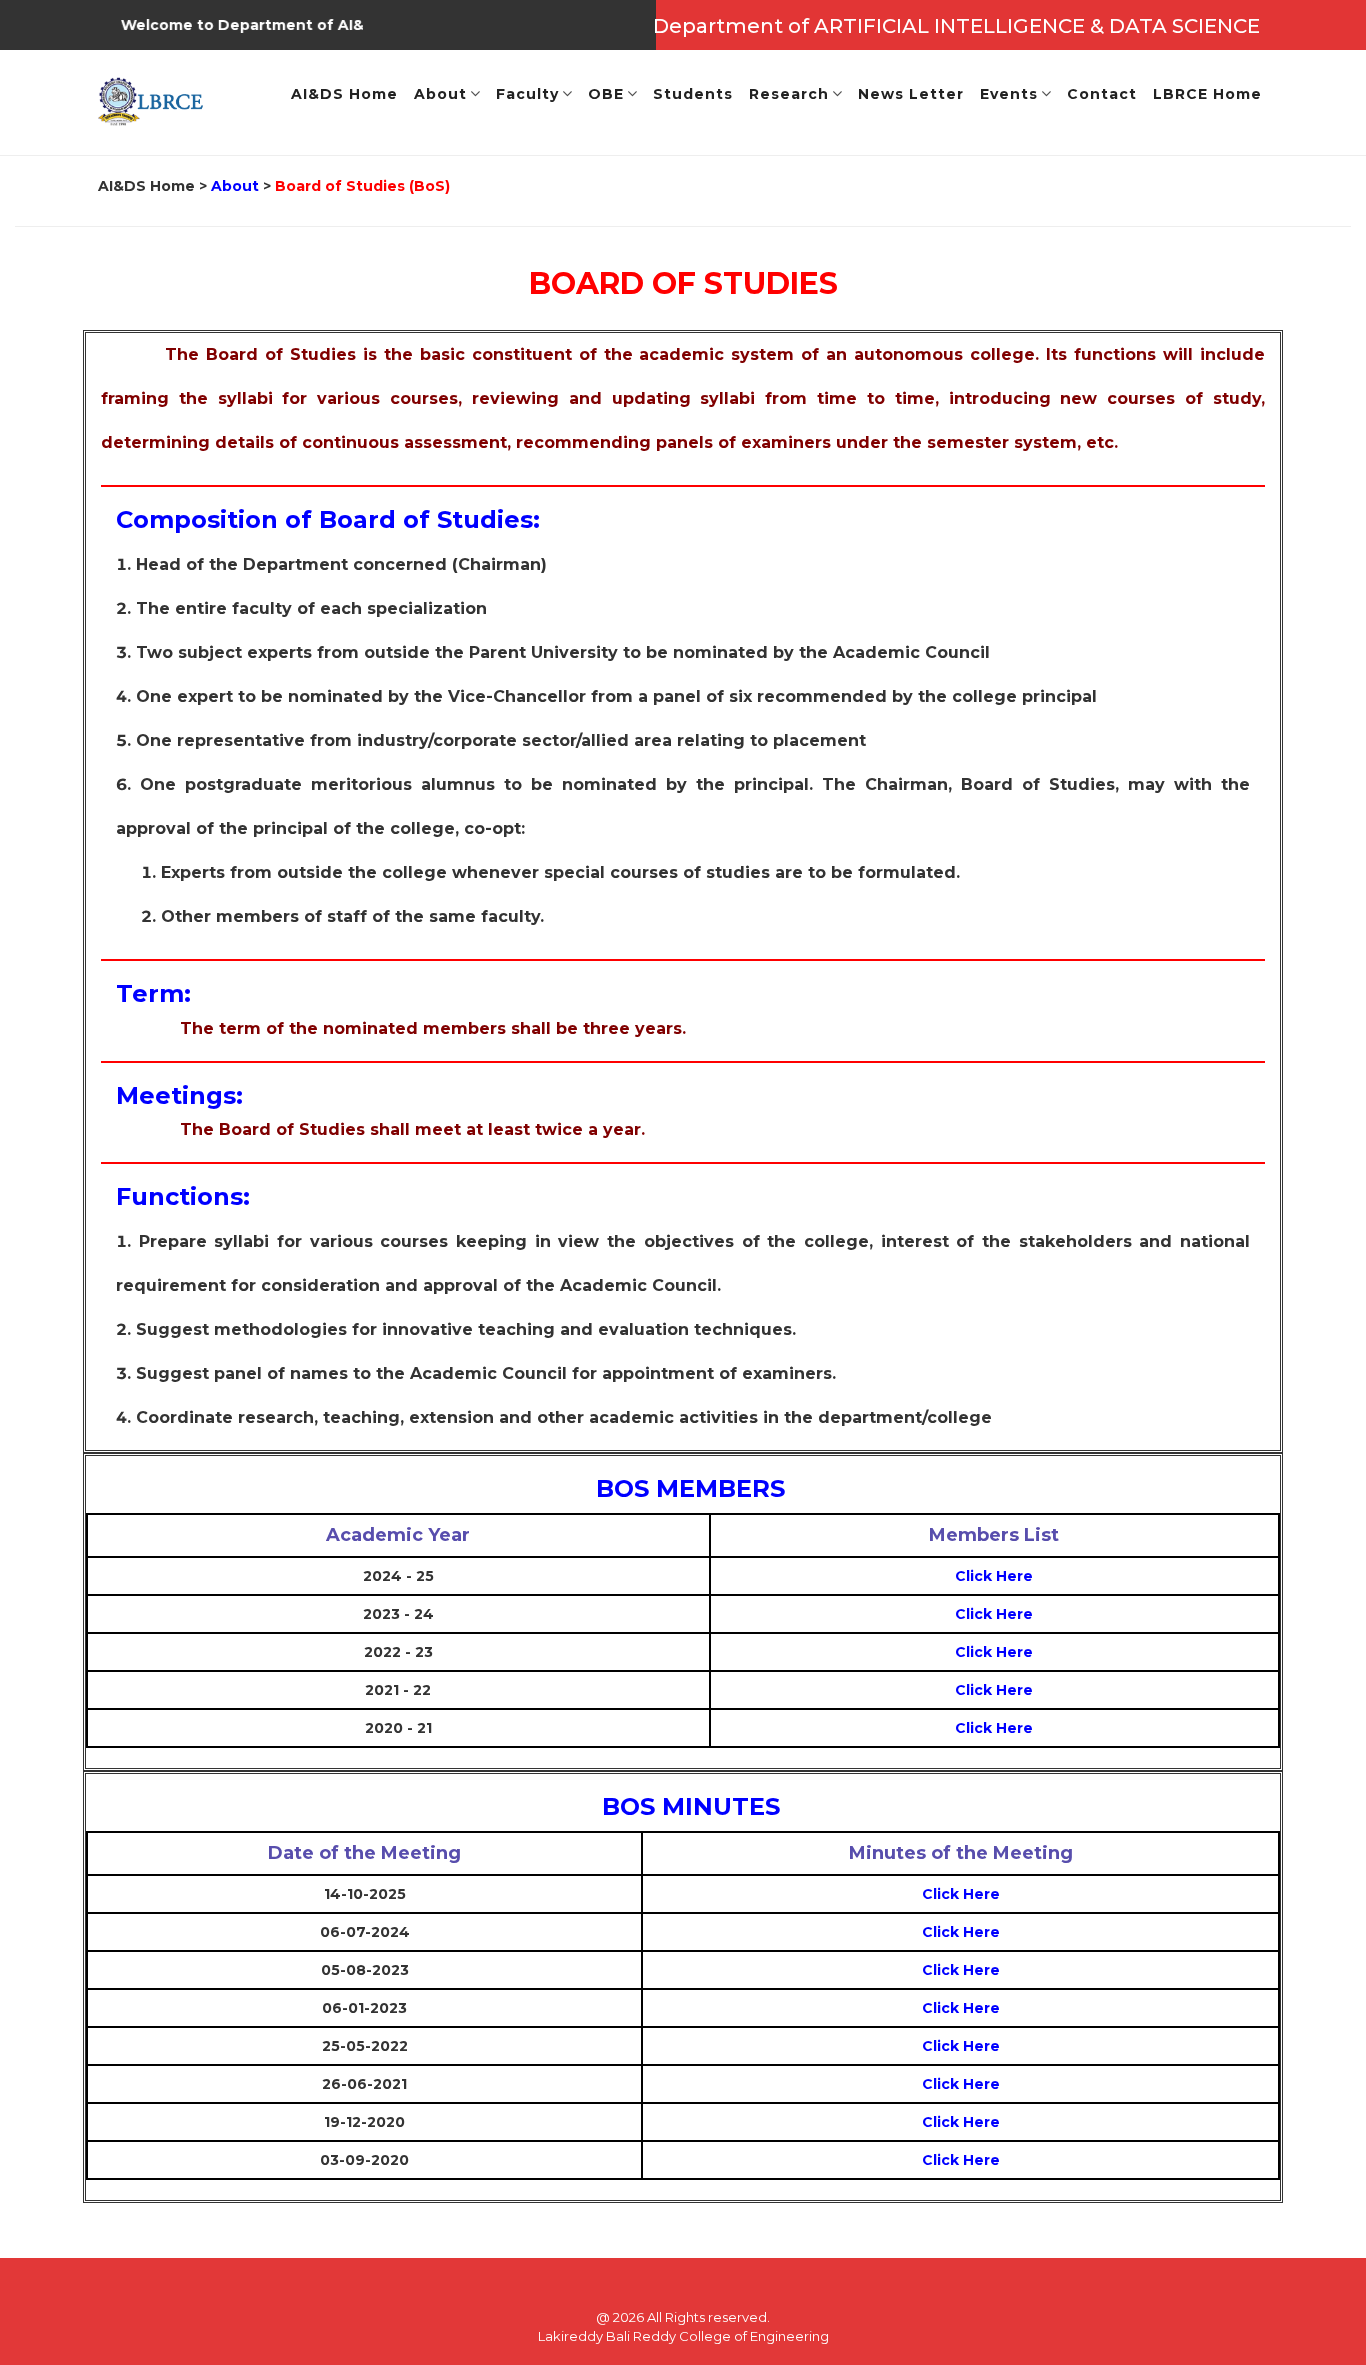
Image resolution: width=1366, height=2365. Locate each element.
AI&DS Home (146, 186)
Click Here (994, 1576)
